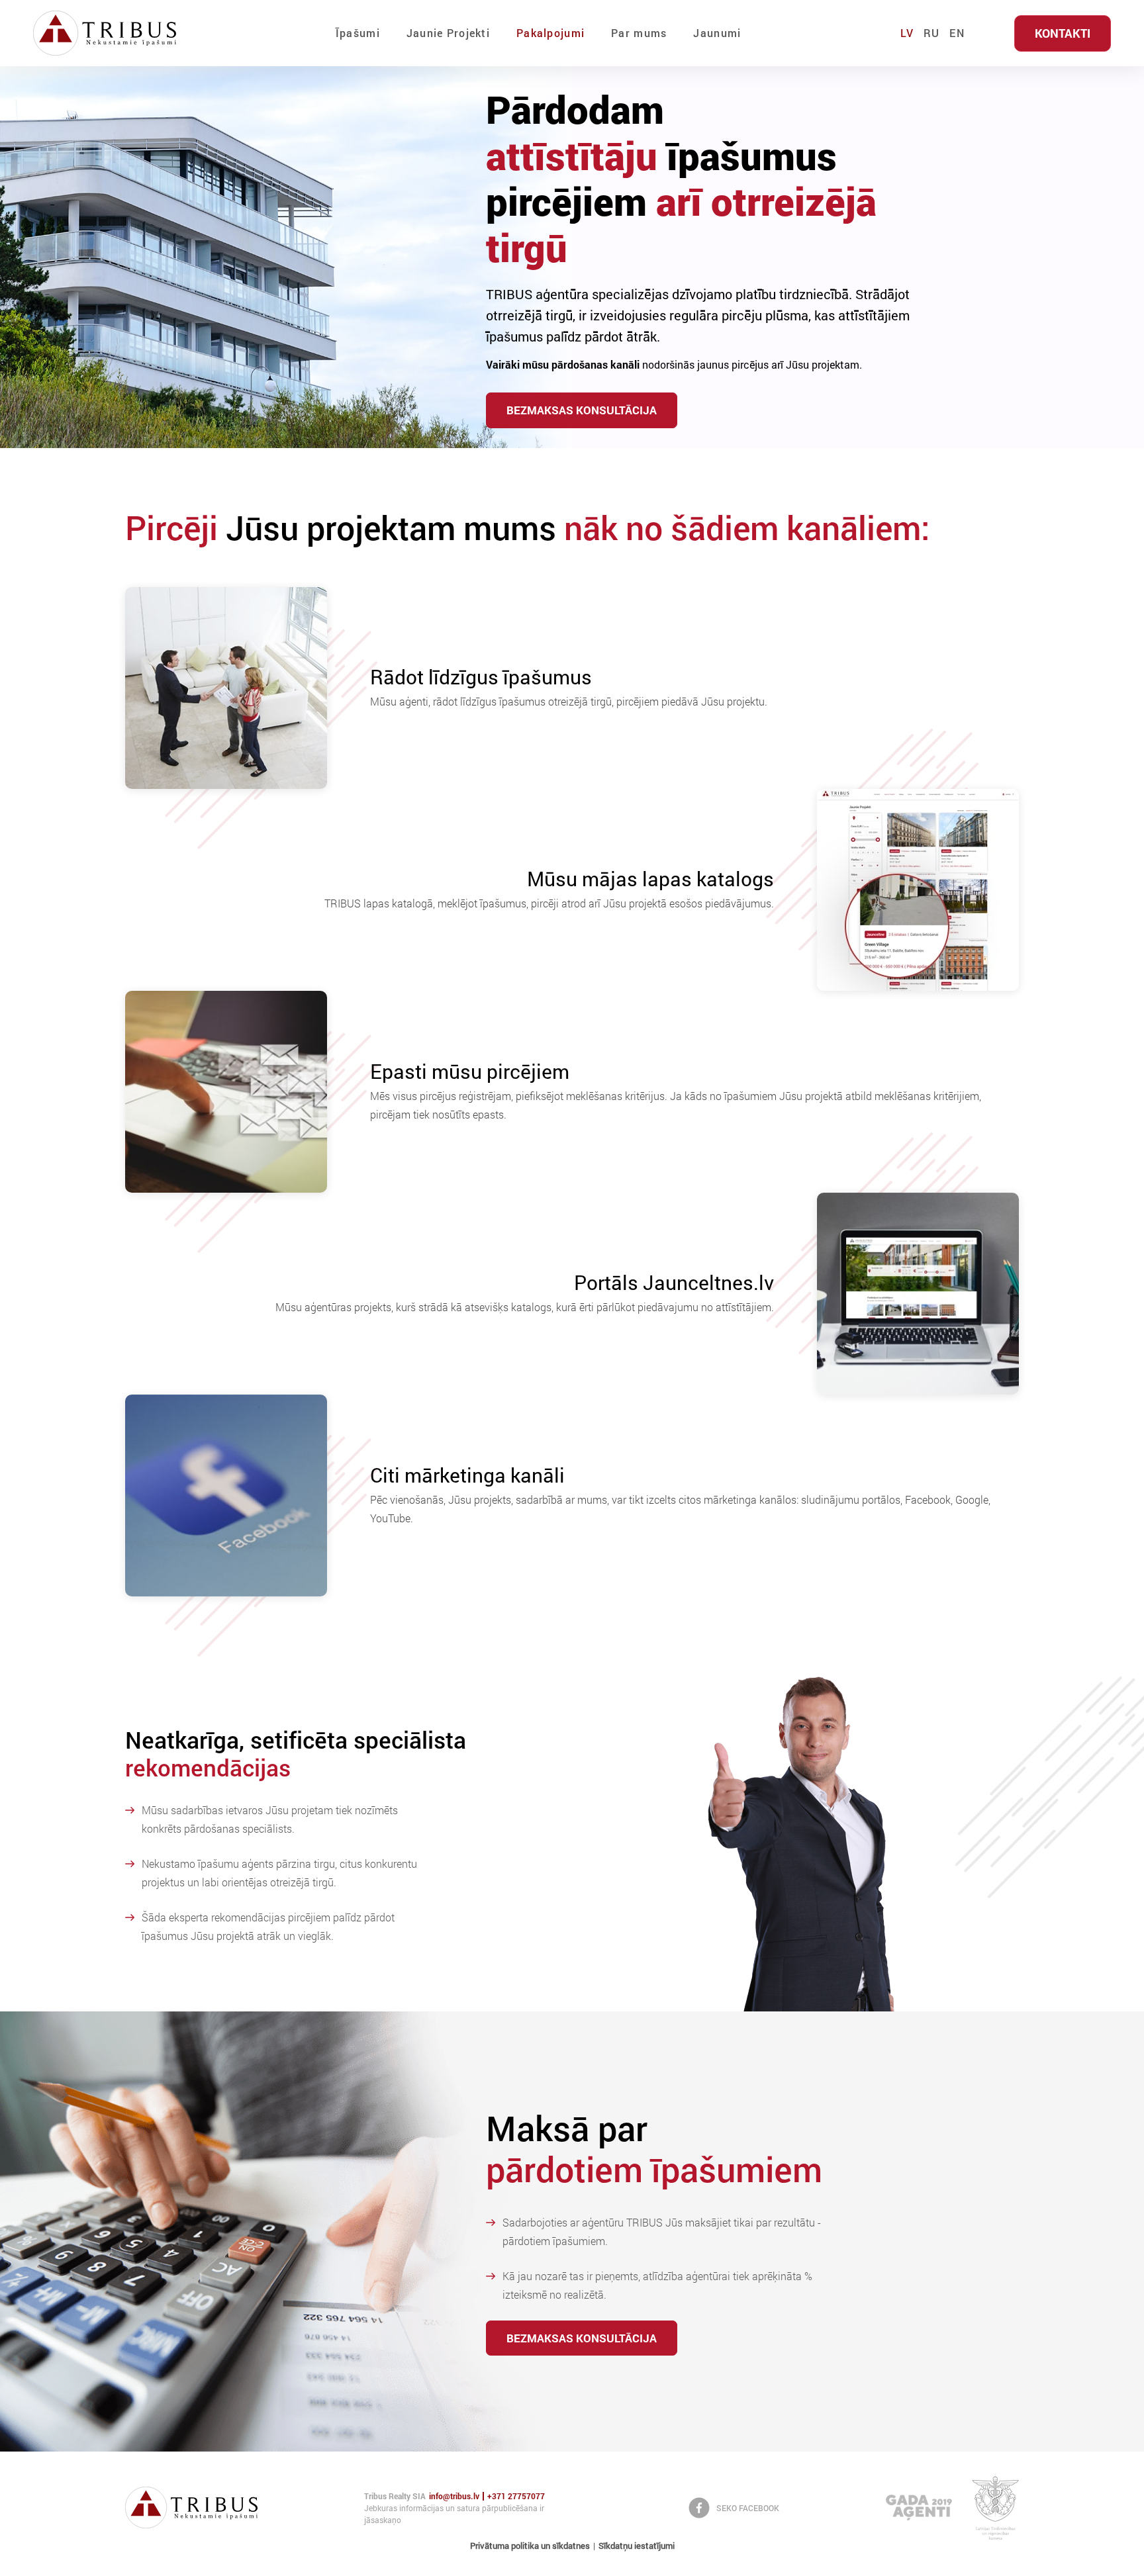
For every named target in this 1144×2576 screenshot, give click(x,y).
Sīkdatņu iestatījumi (637, 2546)
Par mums (639, 33)
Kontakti (1063, 33)
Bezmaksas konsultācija (582, 410)
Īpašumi (358, 33)
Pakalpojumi (550, 33)
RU (932, 33)
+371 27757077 (516, 2496)
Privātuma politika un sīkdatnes (530, 2546)
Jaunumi (717, 33)
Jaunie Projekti (448, 33)
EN (957, 33)
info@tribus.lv (454, 2496)
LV (907, 33)
